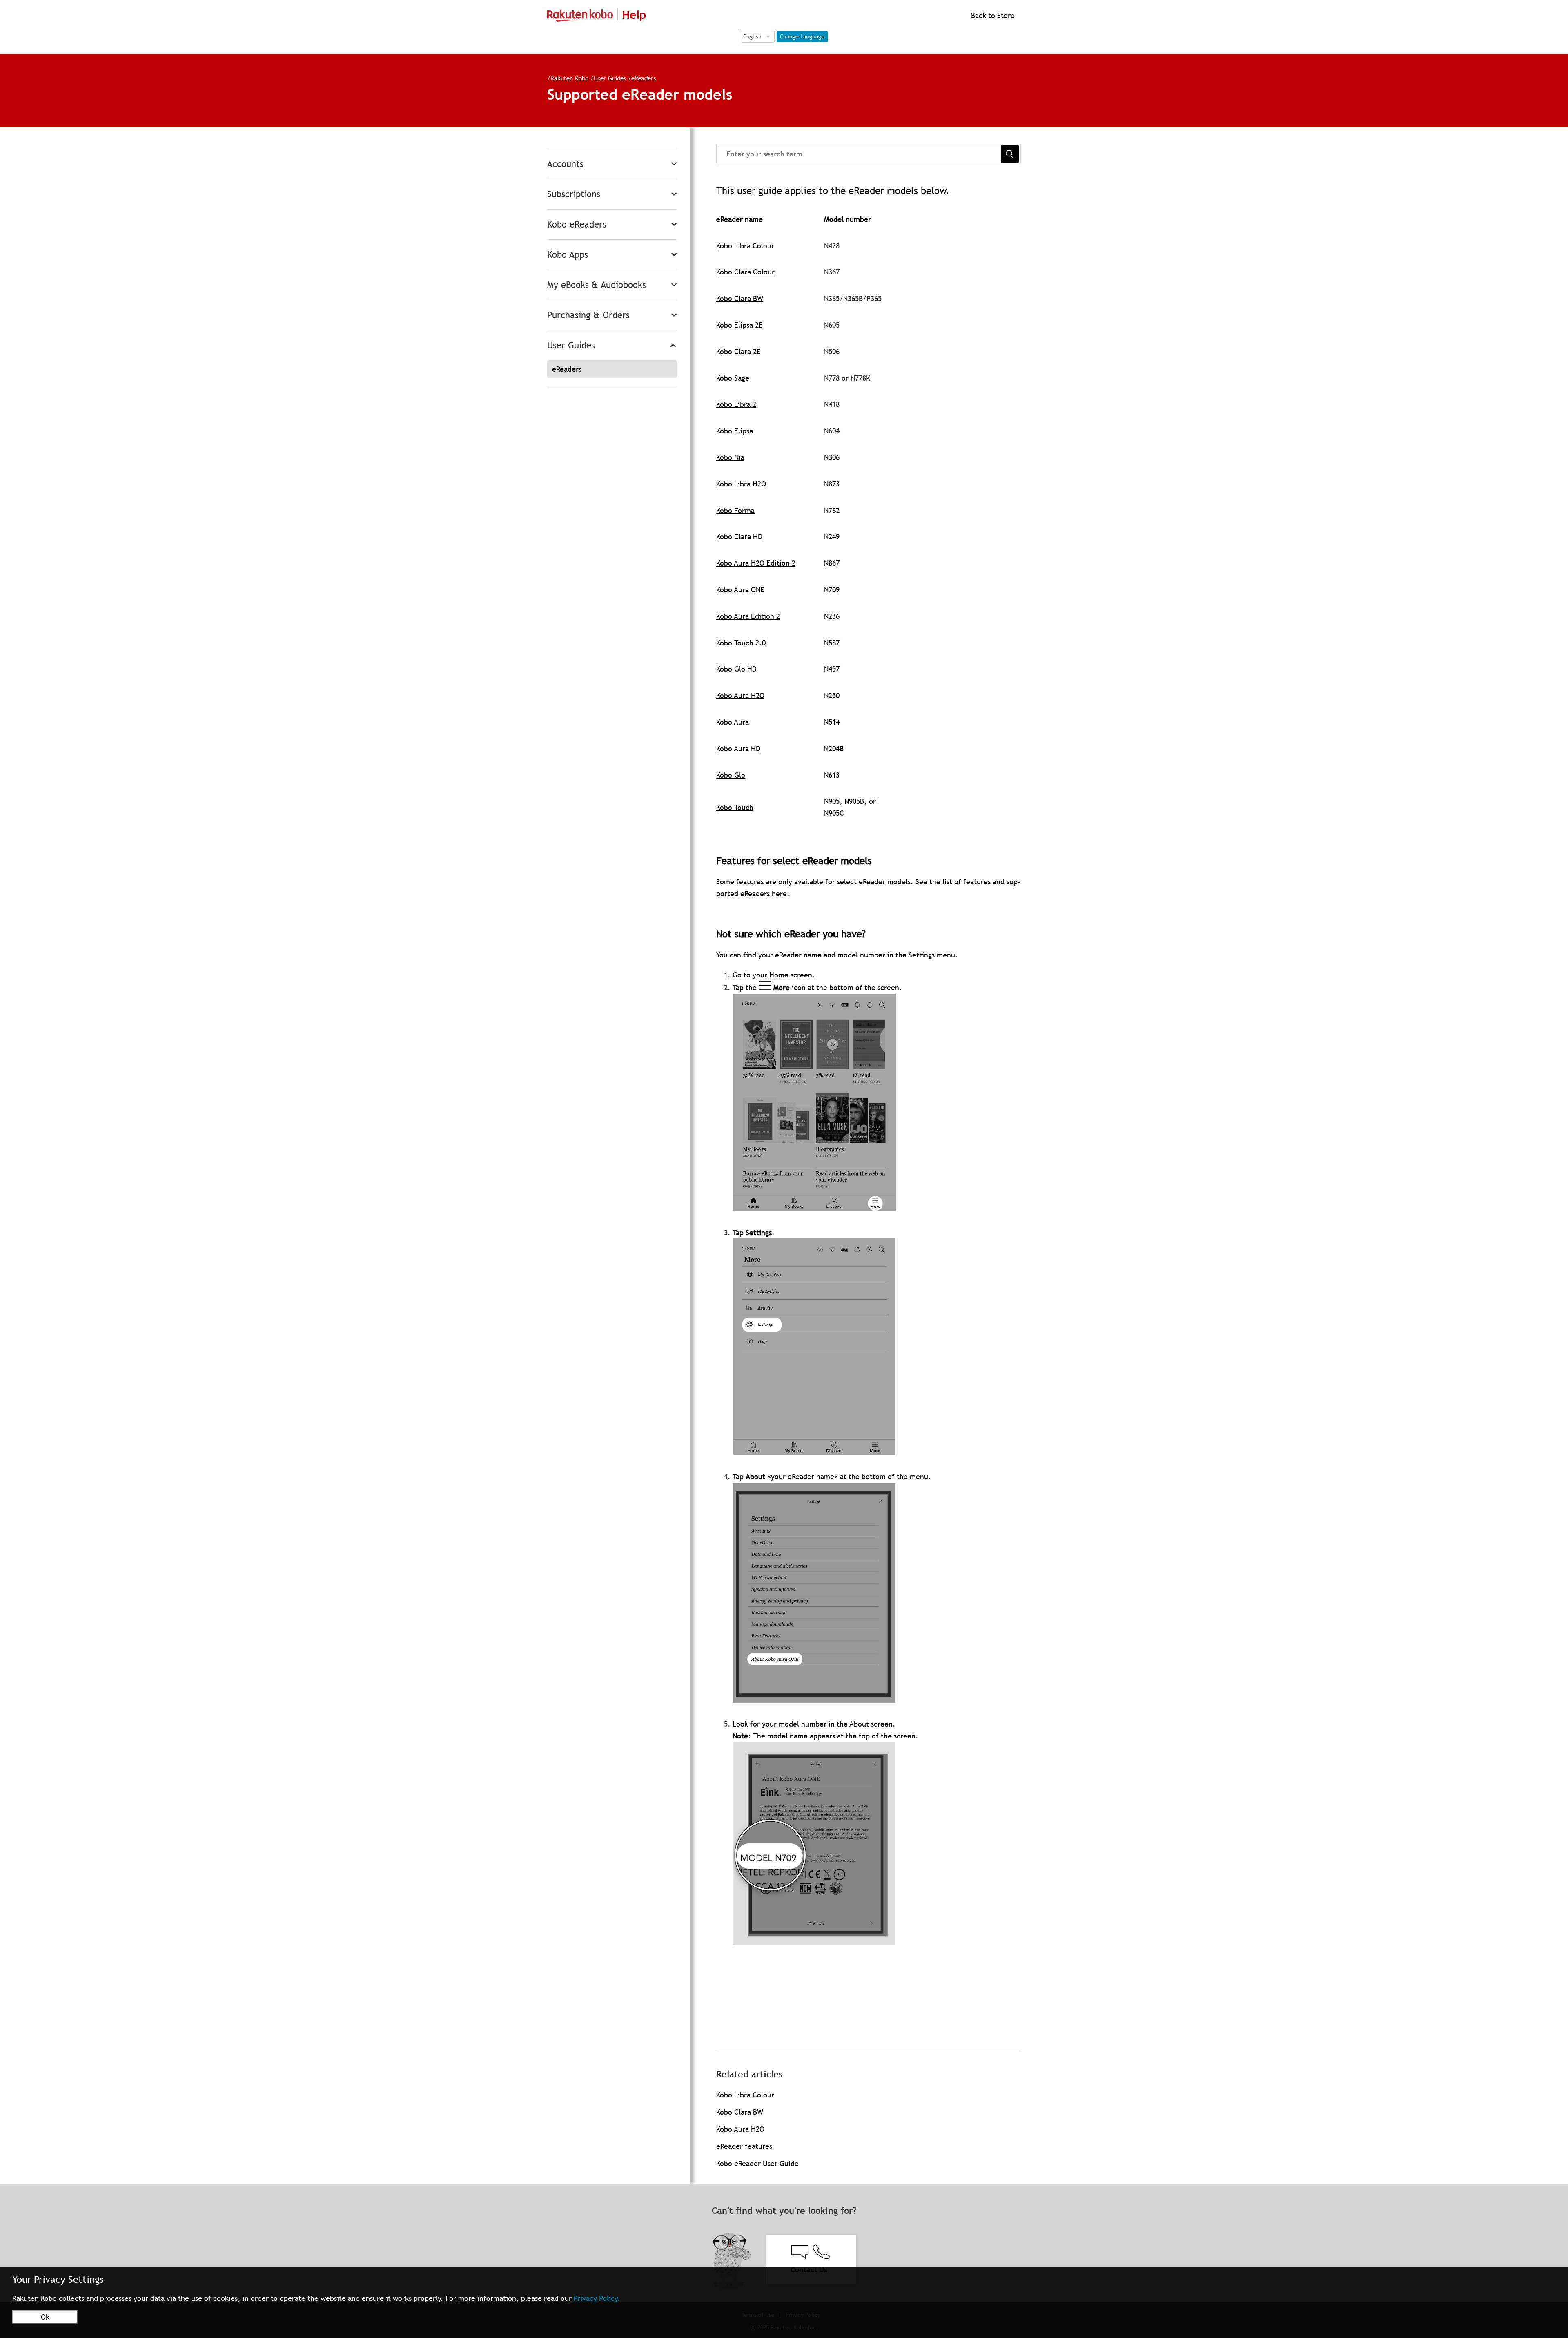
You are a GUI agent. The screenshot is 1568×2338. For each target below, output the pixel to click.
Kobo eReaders (577, 224)
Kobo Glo (731, 775)
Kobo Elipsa (735, 431)
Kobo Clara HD (739, 537)
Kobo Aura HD (738, 748)
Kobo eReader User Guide (757, 2163)
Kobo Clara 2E (738, 351)
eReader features (744, 2146)
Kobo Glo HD (736, 669)
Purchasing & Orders (588, 315)
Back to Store (992, 15)
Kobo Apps (568, 255)
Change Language (802, 36)
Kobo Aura (733, 722)
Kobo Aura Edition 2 (748, 616)
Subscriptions (574, 194)
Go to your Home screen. (774, 975)
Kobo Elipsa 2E (739, 325)
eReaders (644, 78)
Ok (45, 2317)
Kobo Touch (735, 807)
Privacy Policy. (597, 2298)
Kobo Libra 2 (736, 404)
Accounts (565, 164)
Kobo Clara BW (740, 298)
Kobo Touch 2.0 (741, 643)
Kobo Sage (733, 378)
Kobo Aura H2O (740, 695)
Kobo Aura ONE (740, 590)
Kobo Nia (730, 457)
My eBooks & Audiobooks (597, 285)
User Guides (610, 78)
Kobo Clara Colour (745, 272)
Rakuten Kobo (569, 78)
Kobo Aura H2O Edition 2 (756, 563)
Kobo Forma (735, 510)
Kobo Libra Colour (745, 246)
